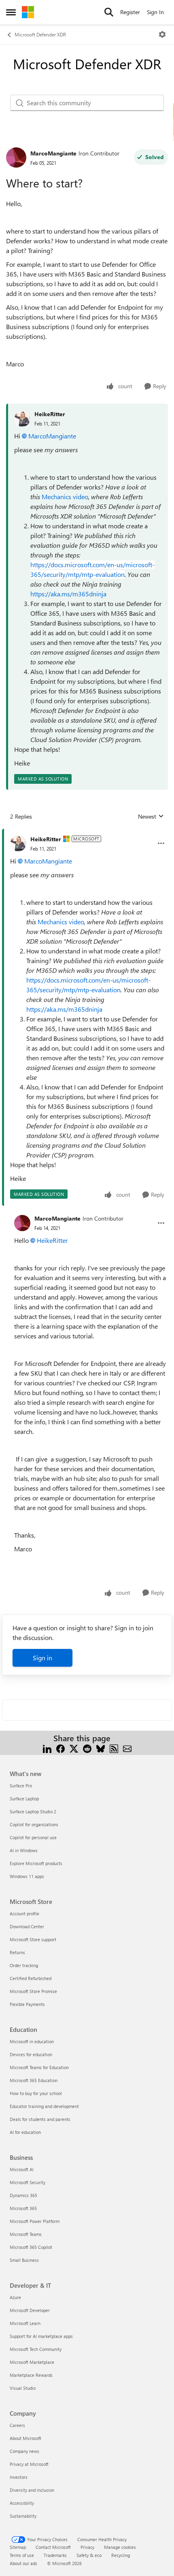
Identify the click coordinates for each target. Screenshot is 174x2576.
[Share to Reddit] (87, 1748)
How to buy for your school (36, 2093)
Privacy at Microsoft (29, 2464)
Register (130, 12)
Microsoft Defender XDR (40, 34)
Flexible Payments (27, 2004)
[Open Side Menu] (11, 12)
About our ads (23, 2563)
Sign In (155, 12)
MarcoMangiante (53, 153)
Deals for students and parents (40, 2119)
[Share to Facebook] (60, 1748)
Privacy (87, 2547)
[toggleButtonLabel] (162, 34)
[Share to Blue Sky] (101, 1748)
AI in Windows (24, 1850)
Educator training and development (44, 2106)
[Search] (109, 12)
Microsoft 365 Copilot (31, 2247)
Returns (17, 1952)
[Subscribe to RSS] (114, 1748)
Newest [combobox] (151, 817)
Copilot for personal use (33, 1837)
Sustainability (23, 2516)
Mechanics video (65, 497)
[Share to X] (74, 1748)
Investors (19, 2477)
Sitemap (18, 2547)
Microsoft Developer (30, 2310)
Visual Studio (23, 2388)
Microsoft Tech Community (36, 2349)
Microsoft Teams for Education (39, 2067)
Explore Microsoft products (36, 1863)
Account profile (24, 1913)
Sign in (42, 1658)
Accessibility (22, 2503)
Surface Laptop (24, 1799)
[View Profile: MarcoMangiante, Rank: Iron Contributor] (16, 157)
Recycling (121, 2555)
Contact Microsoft (53, 2547)
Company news (24, 2451)
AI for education (25, 2132)
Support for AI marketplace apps (41, 2336)
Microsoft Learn (25, 2323)
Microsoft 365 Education (34, 2080)
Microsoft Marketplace (32, 2362)
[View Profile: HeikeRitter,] (22, 419)
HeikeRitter (50, 414)
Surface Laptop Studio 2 (33, 1811)
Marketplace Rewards (31, 2375)
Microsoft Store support (33, 1939)
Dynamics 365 (23, 2195)
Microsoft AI (22, 2169)
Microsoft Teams (26, 2234)
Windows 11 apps (27, 1876)
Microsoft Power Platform (35, 2221)
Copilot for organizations (34, 1824)
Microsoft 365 (23, 2208)
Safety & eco (89, 2555)
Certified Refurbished (31, 1978)
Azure (15, 2297)
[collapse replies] (87, 833)
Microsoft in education (32, 2041)
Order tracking (24, 1965)
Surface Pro (21, 1786)
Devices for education (31, 2054)
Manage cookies (120, 2547)
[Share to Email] (127, 1748)
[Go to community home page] (28, 12)
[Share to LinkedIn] (47, 1748)
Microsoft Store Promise (33, 1991)
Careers (17, 2425)
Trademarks (55, 2555)
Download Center (27, 1926)
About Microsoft (25, 2438)
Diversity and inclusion (32, 2490)
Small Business (24, 2260)
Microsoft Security (28, 2182)
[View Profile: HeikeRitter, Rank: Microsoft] (18, 843)
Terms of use (22, 2555)
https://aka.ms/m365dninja (68, 594)
